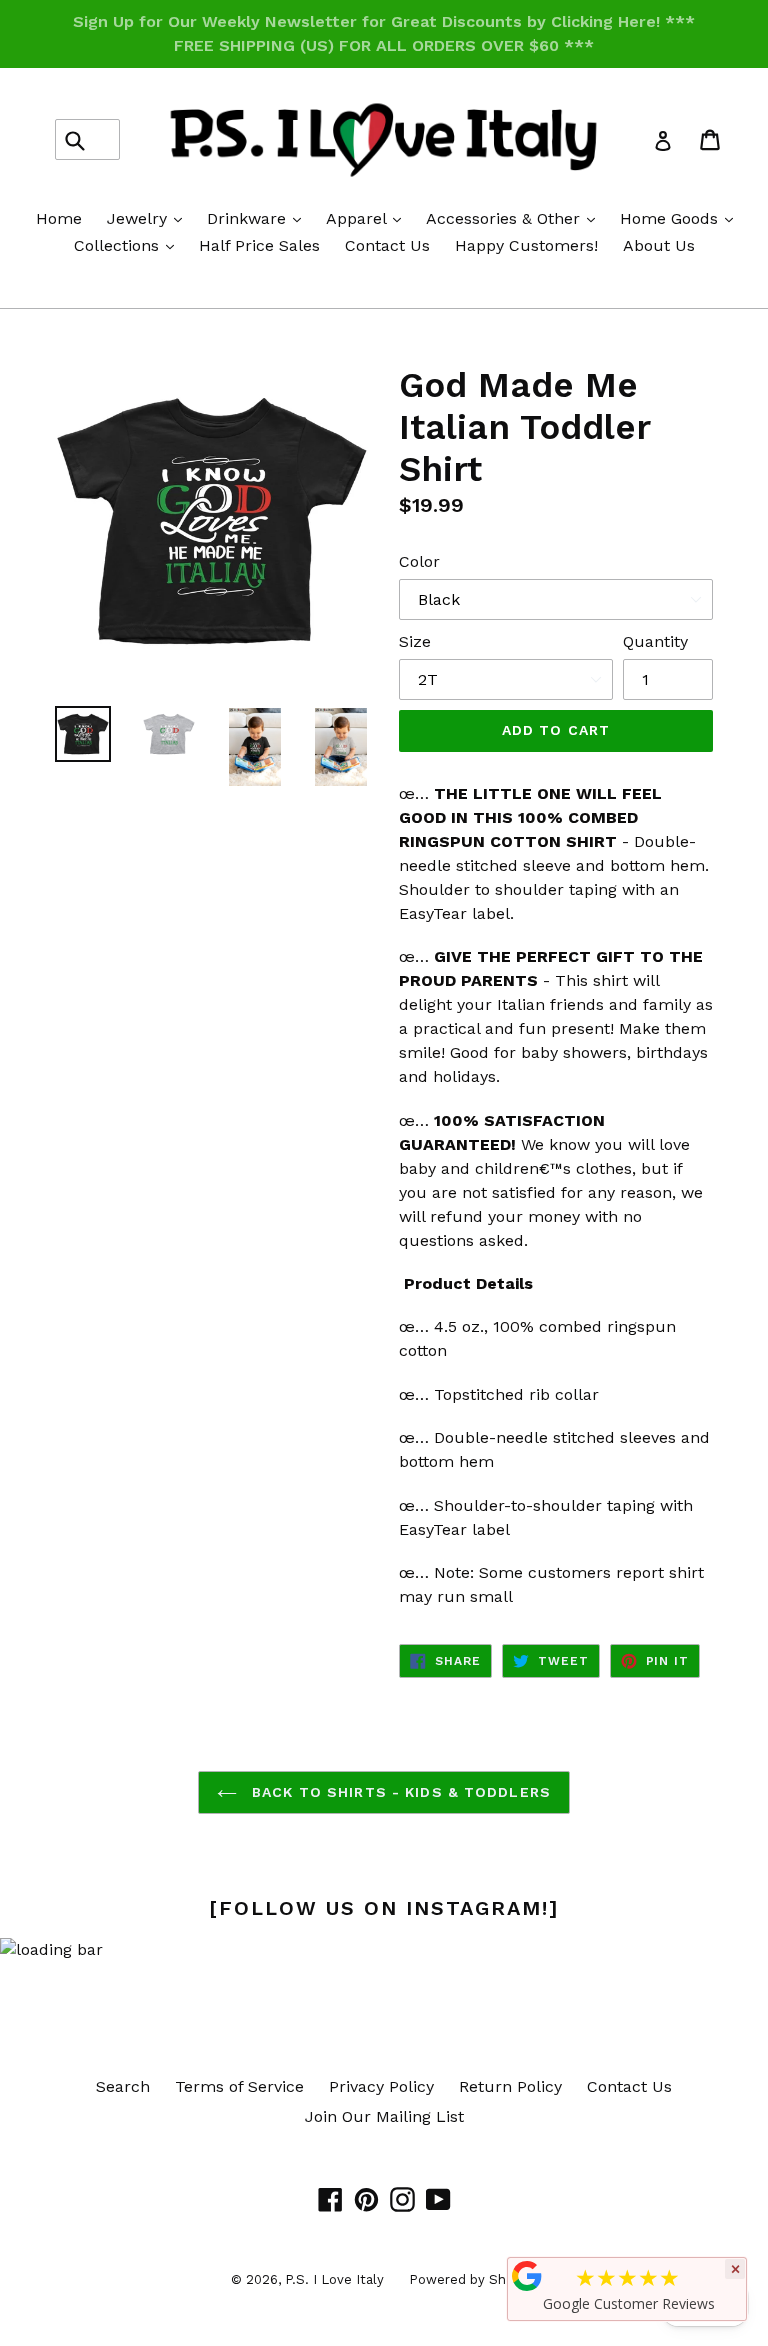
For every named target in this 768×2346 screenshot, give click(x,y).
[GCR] (527, 2276)
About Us (659, 245)
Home (59, 218)
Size (415, 641)
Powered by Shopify (473, 2279)
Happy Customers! (526, 245)
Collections (129, 245)
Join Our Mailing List (384, 2116)
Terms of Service (239, 2086)
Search (123, 2086)
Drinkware (259, 218)
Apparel (368, 218)
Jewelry (149, 218)
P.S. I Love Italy (334, 2279)
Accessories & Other (515, 218)
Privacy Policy (381, 2086)
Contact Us (387, 245)
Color (419, 561)
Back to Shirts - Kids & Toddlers (399, 1792)
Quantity (655, 641)
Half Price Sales (259, 245)
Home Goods (681, 218)
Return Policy (510, 2086)
